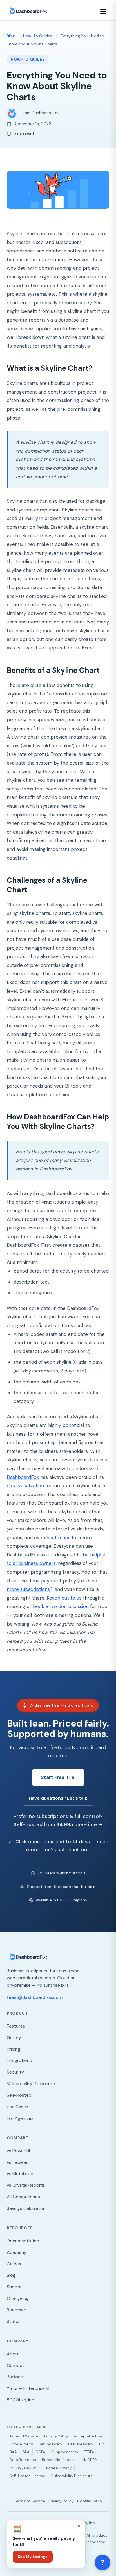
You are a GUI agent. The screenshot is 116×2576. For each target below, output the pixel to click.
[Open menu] (104, 11)
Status (14, 2321)
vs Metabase (20, 2174)
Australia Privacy (57, 2468)
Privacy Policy (56, 2436)
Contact (15, 2365)
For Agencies (20, 2118)
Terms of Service (24, 2436)
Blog (11, 36)
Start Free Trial (58, 1777)
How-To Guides (38, 36)
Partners (16, 2377)
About (13, 2354)
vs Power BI (18, 2151)
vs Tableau (18, 2162)
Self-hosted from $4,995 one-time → (58, 1824)
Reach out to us (64, 1598)
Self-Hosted (19, 2095)
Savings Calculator (26, 2208)
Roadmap (17, 2310)
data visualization (25, 1486)
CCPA (40, 2452)
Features (16, 2026)
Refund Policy (51, 2444)
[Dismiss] (79, 2526)
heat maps (58, 1538)
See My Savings (33, 2557)
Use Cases (17, 2107)
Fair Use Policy (81, 2444)
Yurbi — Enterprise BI (28, 2388)
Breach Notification (59, 2460)
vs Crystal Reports (26, 2185)
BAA (13, 2452)
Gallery (14, 2038)
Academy (17, 2252)
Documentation (23, 2241)
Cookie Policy (21, 2444)
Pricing (14, 2049)
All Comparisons (23, 2197)
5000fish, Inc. (21, 2400)
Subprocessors (65, 2452)
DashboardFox (23, 1477)
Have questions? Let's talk (58, 1798)
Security (15, 2072)
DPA (102, 2444)
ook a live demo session (62, 1606)
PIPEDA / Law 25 (23, 2468)
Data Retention (23, 2460)
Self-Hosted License (27, 2476)
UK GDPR (89, 2460)
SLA (26, 2452)
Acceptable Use (88, 2436)
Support (15, 2287)
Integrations (19, 2060)
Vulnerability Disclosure (31, 2084)
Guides (14, 2264)
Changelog (18, 2298)
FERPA (89, 2452)
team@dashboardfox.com (35, 1997)
